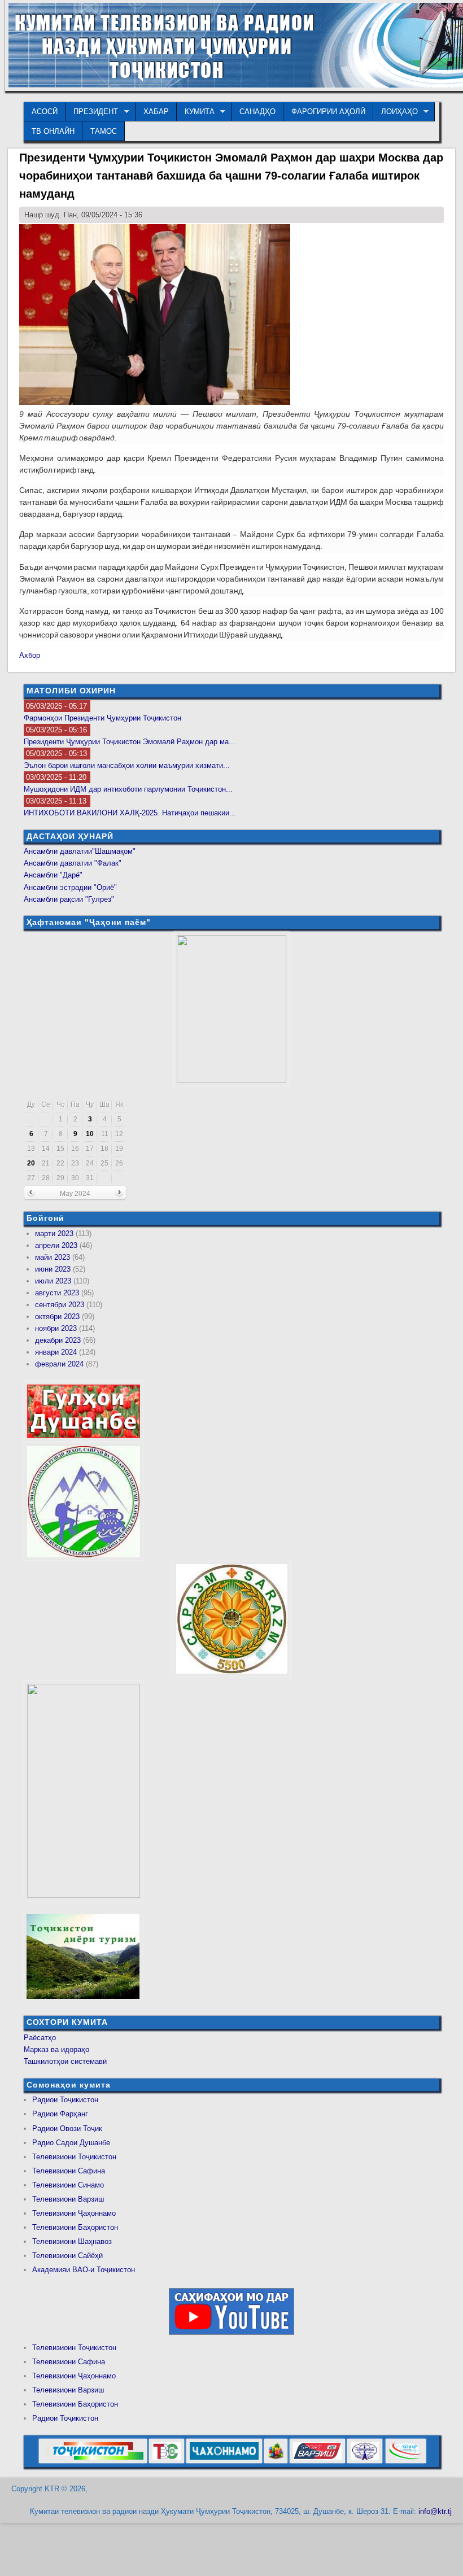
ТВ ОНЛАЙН (53, 131)
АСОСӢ (45, 112)
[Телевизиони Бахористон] (276, 2461)
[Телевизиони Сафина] (167, 2461)
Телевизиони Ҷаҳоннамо (74, 2213)
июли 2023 (53, 1281)
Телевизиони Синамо (68, 2185)
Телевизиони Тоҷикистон (74, 2157)
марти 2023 (54, 1234)
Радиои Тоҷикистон (65, 2100)
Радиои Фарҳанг (60, 2114)
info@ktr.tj (435, 2511)
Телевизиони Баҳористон (75, 2227)
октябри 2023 (57, 1317)
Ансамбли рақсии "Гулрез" (69, 899)
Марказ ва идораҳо (56, 2049)
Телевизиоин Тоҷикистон (74, 2348)
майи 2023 (53, 1257)
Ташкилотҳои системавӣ (65, 2061)
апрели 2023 (56, 1245)
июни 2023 (53, 1269)
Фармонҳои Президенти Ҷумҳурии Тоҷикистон (102, 718)
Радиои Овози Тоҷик (67, 2129)
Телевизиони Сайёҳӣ (67, 2256)
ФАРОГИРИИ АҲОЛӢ (328, 112)
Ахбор (30, 655)
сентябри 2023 (60, 1305)
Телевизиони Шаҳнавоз (72, 2241)
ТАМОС (104, 131)
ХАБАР (156, 112)
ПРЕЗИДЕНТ (92, 112)
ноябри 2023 (56, 1328)
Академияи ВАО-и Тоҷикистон (84, 2270)
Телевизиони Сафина (69, 2171)
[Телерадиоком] (365, 2461)
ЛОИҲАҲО (396, 112)
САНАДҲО (257, 112)
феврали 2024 (59, 1364)
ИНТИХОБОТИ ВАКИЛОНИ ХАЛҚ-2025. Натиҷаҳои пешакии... (130, 813)
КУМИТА (196, 112)
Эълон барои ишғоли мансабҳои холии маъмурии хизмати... (127, 765)
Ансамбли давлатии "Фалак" (73, 863)
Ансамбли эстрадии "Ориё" (70, 887)
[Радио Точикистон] (317, 2461)
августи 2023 (57, 1293)
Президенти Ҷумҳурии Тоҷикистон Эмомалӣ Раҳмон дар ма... (130, 742)
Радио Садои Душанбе (71, 2143)
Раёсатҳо (40, 2038)
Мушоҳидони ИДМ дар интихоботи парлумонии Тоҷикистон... (128, 789)
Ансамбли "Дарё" (53, 875)
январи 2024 (56, 1352)
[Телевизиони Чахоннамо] (224, 2461)
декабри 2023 (58, 1340)
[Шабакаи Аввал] (93, 2461)
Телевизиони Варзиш (68, 2199)
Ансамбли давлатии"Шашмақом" (80, 851)
